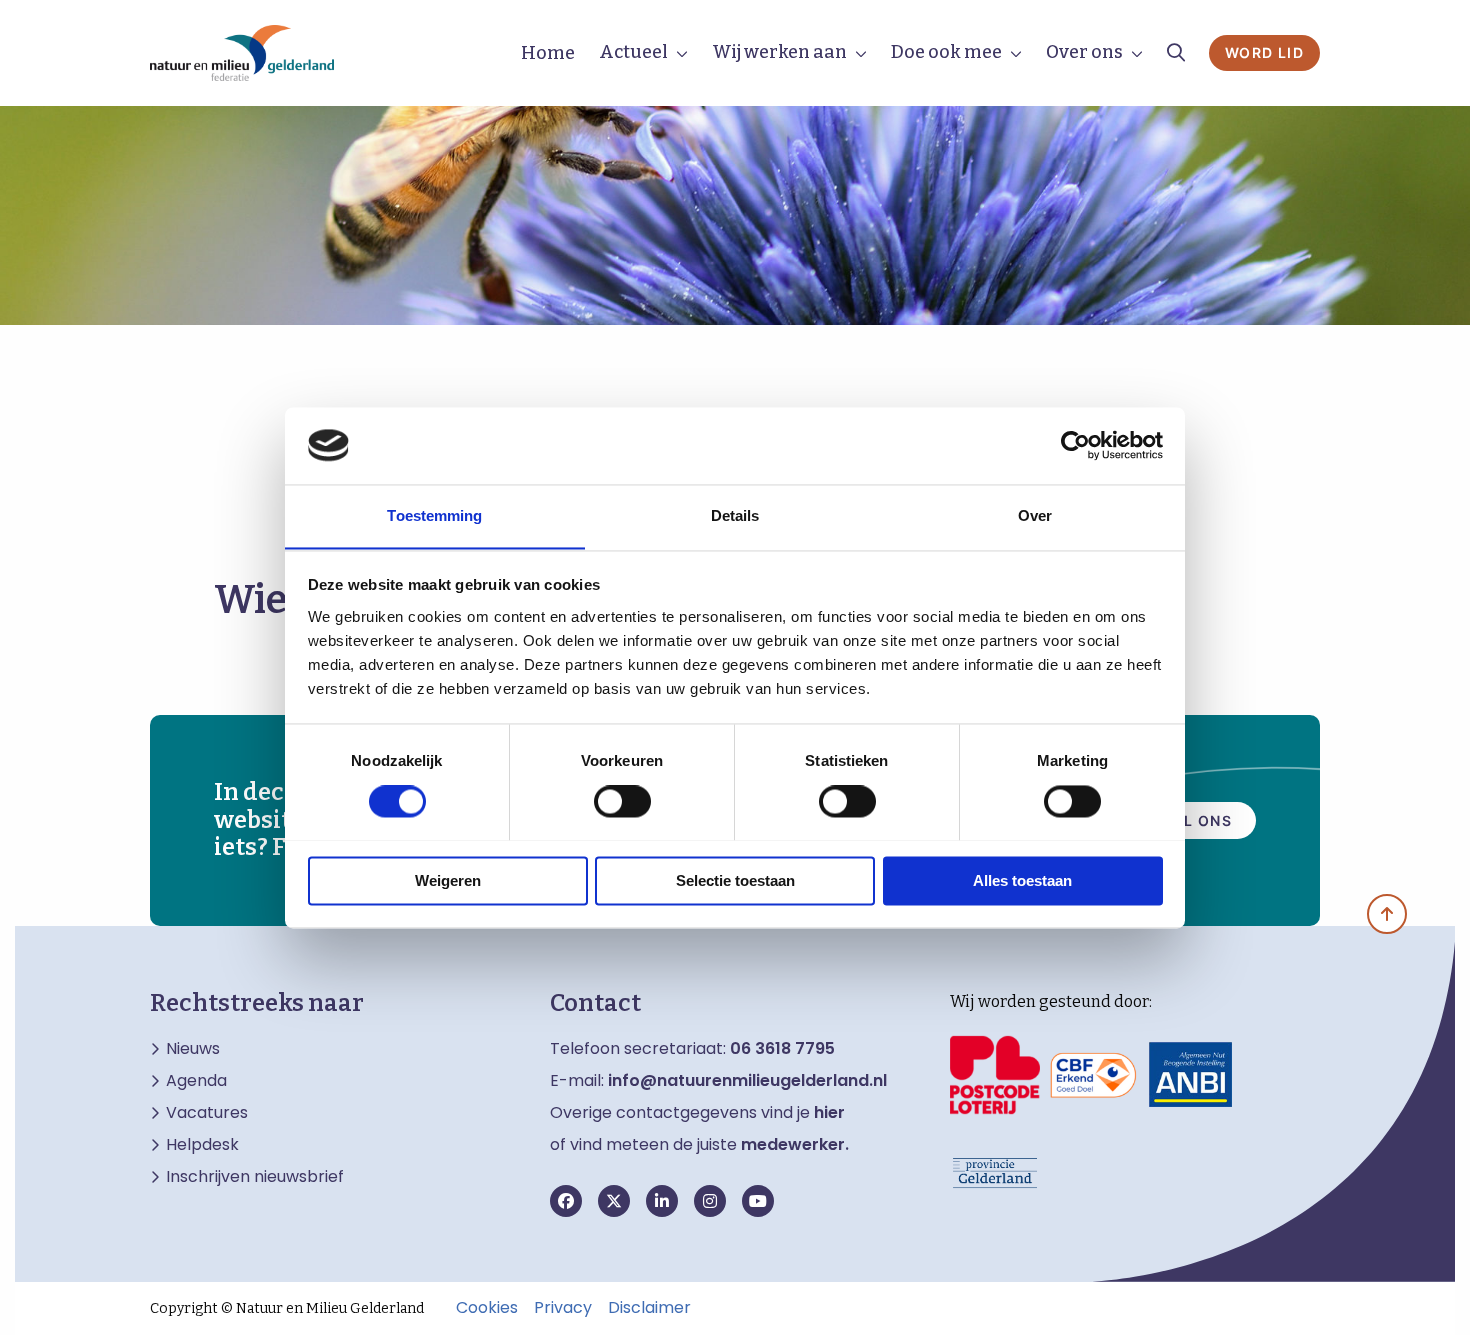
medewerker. (795, 1144)
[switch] (622, 801)
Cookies (487, 1308)
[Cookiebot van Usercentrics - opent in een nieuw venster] (1075, 445)
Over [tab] (1035, 515)
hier (829, 1112)
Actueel (633, 52)
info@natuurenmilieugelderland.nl (747, 1080)
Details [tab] (735, 515)
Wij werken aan (779, 52)
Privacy (563, 1308)
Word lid (1264, 52)
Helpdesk (202, 1145)
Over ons (1084, 52)
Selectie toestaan (735, 880)
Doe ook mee (946, 52)
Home (548, 53)
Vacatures (207, 1113)
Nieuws (193, 1049)
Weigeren (448, 880)
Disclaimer (649, 1308)
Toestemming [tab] (434, 515)
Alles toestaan (1022, 880)
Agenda (196, 1081)
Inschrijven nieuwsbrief (255, 1177)
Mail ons (1192, 820)
